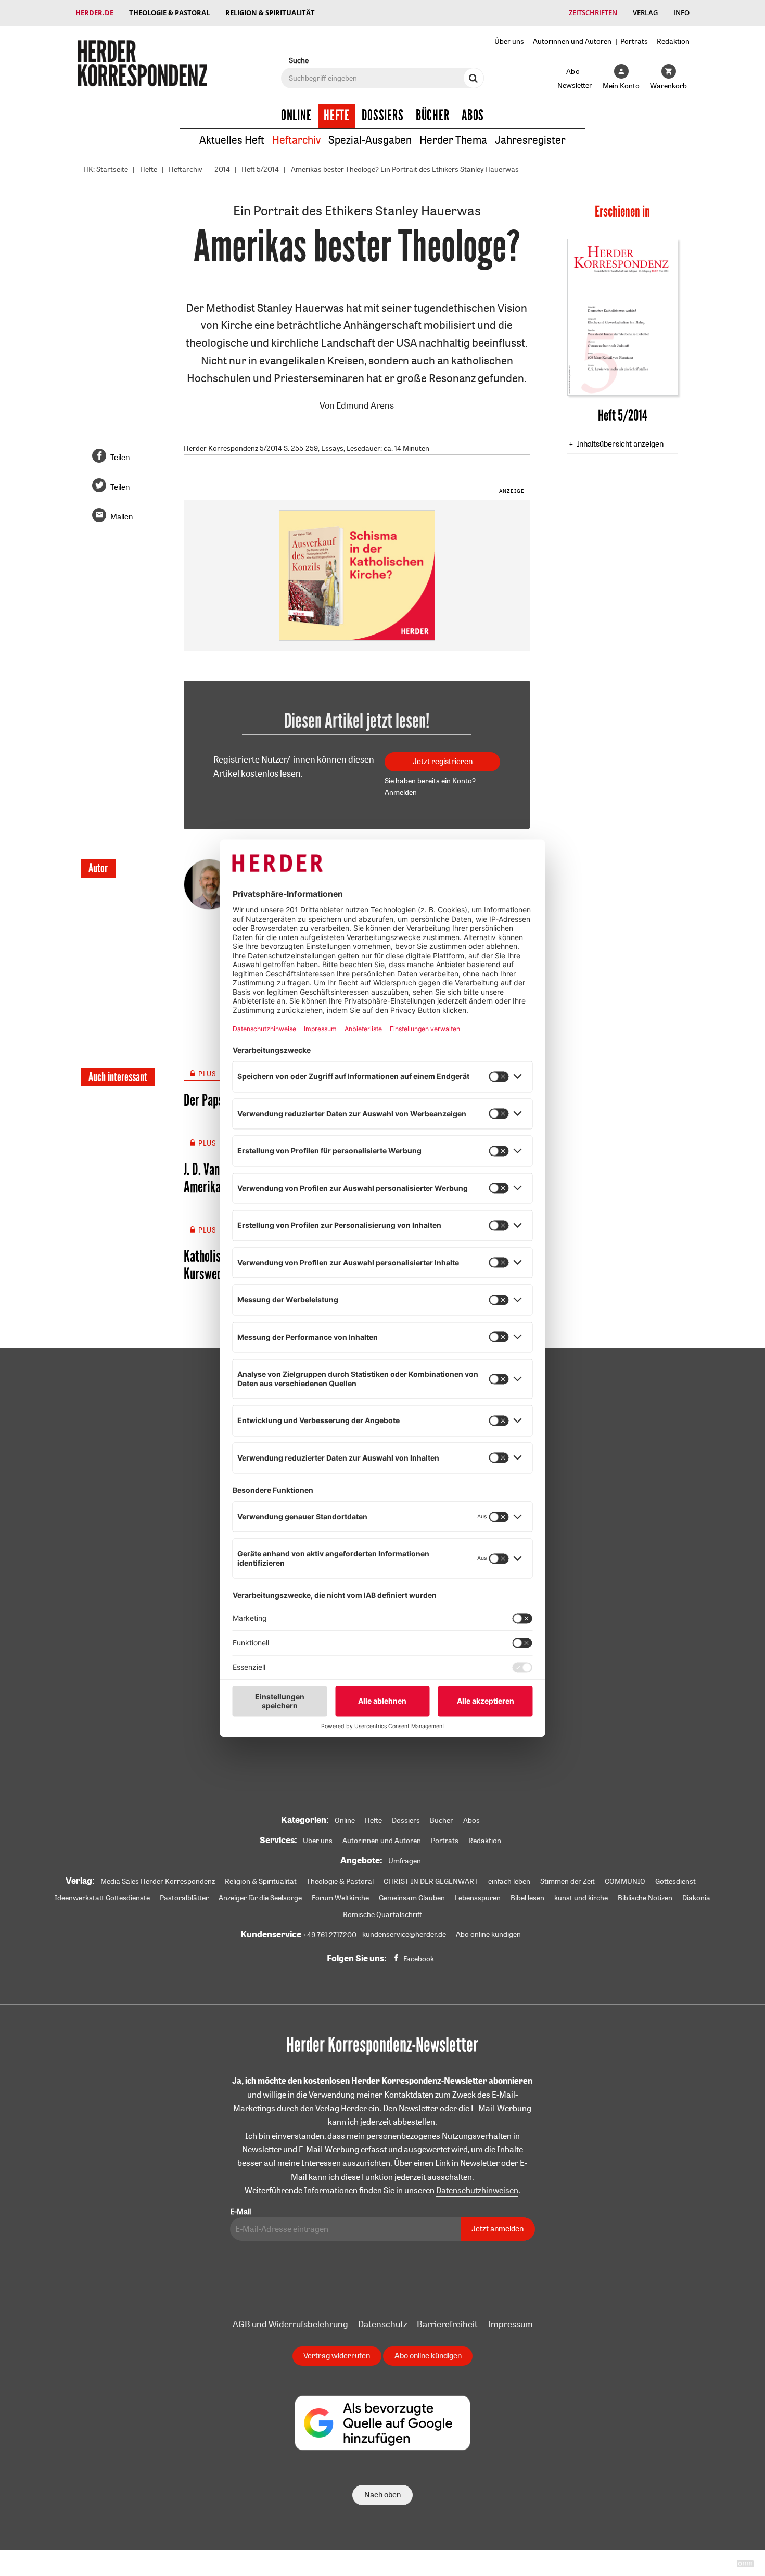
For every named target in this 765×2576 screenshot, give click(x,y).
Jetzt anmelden (498, 2229)
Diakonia (696, 1898)
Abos (473, 116)
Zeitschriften (593, 12)
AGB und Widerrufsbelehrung (290, 2324)
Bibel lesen (527, 1898)
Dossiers (383, 116)
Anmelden (401, 792)
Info (681, 12)
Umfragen (405, 1861)
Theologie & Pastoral (169, 12)
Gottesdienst (675, 1881)
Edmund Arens (365, 405)
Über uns (509, 41)
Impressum (510, 2324)
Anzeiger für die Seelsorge (260, 1898)
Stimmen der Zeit (568, 1881)
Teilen (120, 457)
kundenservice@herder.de (404, 1934)
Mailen (122, 517)
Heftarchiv (296, 140)
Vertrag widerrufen (337, 2356)
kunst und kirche (581, 1898)
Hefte (337, 116)
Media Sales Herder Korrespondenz (158, 1881)
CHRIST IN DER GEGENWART (431, 1881)
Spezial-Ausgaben (370, 140)
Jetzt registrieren (443, 761)
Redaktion (673, 41)
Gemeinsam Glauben (412, 1898)
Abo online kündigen (488, 1934)
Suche (299, 60)
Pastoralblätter (184, 1898)
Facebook (419, 1959)
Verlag (645, 12)
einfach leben (509, 1881)
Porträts (634, 41)
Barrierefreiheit (447, 2324)
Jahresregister (530, 140)
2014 (222, 169)
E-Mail (240, 2211)
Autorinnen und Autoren (572, 41)
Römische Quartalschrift (382, 1914)
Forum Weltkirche (340, 1898)
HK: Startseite (106, 169)
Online (296, 116)
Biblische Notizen (645, 1898)
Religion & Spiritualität (270, 12)
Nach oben (382, 2495)
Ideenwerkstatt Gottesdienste (102, 1898)
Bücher (433, 116)
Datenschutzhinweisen (477, 2190)
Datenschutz (382, 2324)
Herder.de (94, 12)
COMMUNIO (625, 1881)
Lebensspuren (478, 1898)
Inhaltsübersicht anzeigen (620, 444)
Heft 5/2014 (260, 169)
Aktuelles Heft (232, 140)
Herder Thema (453, 140)
